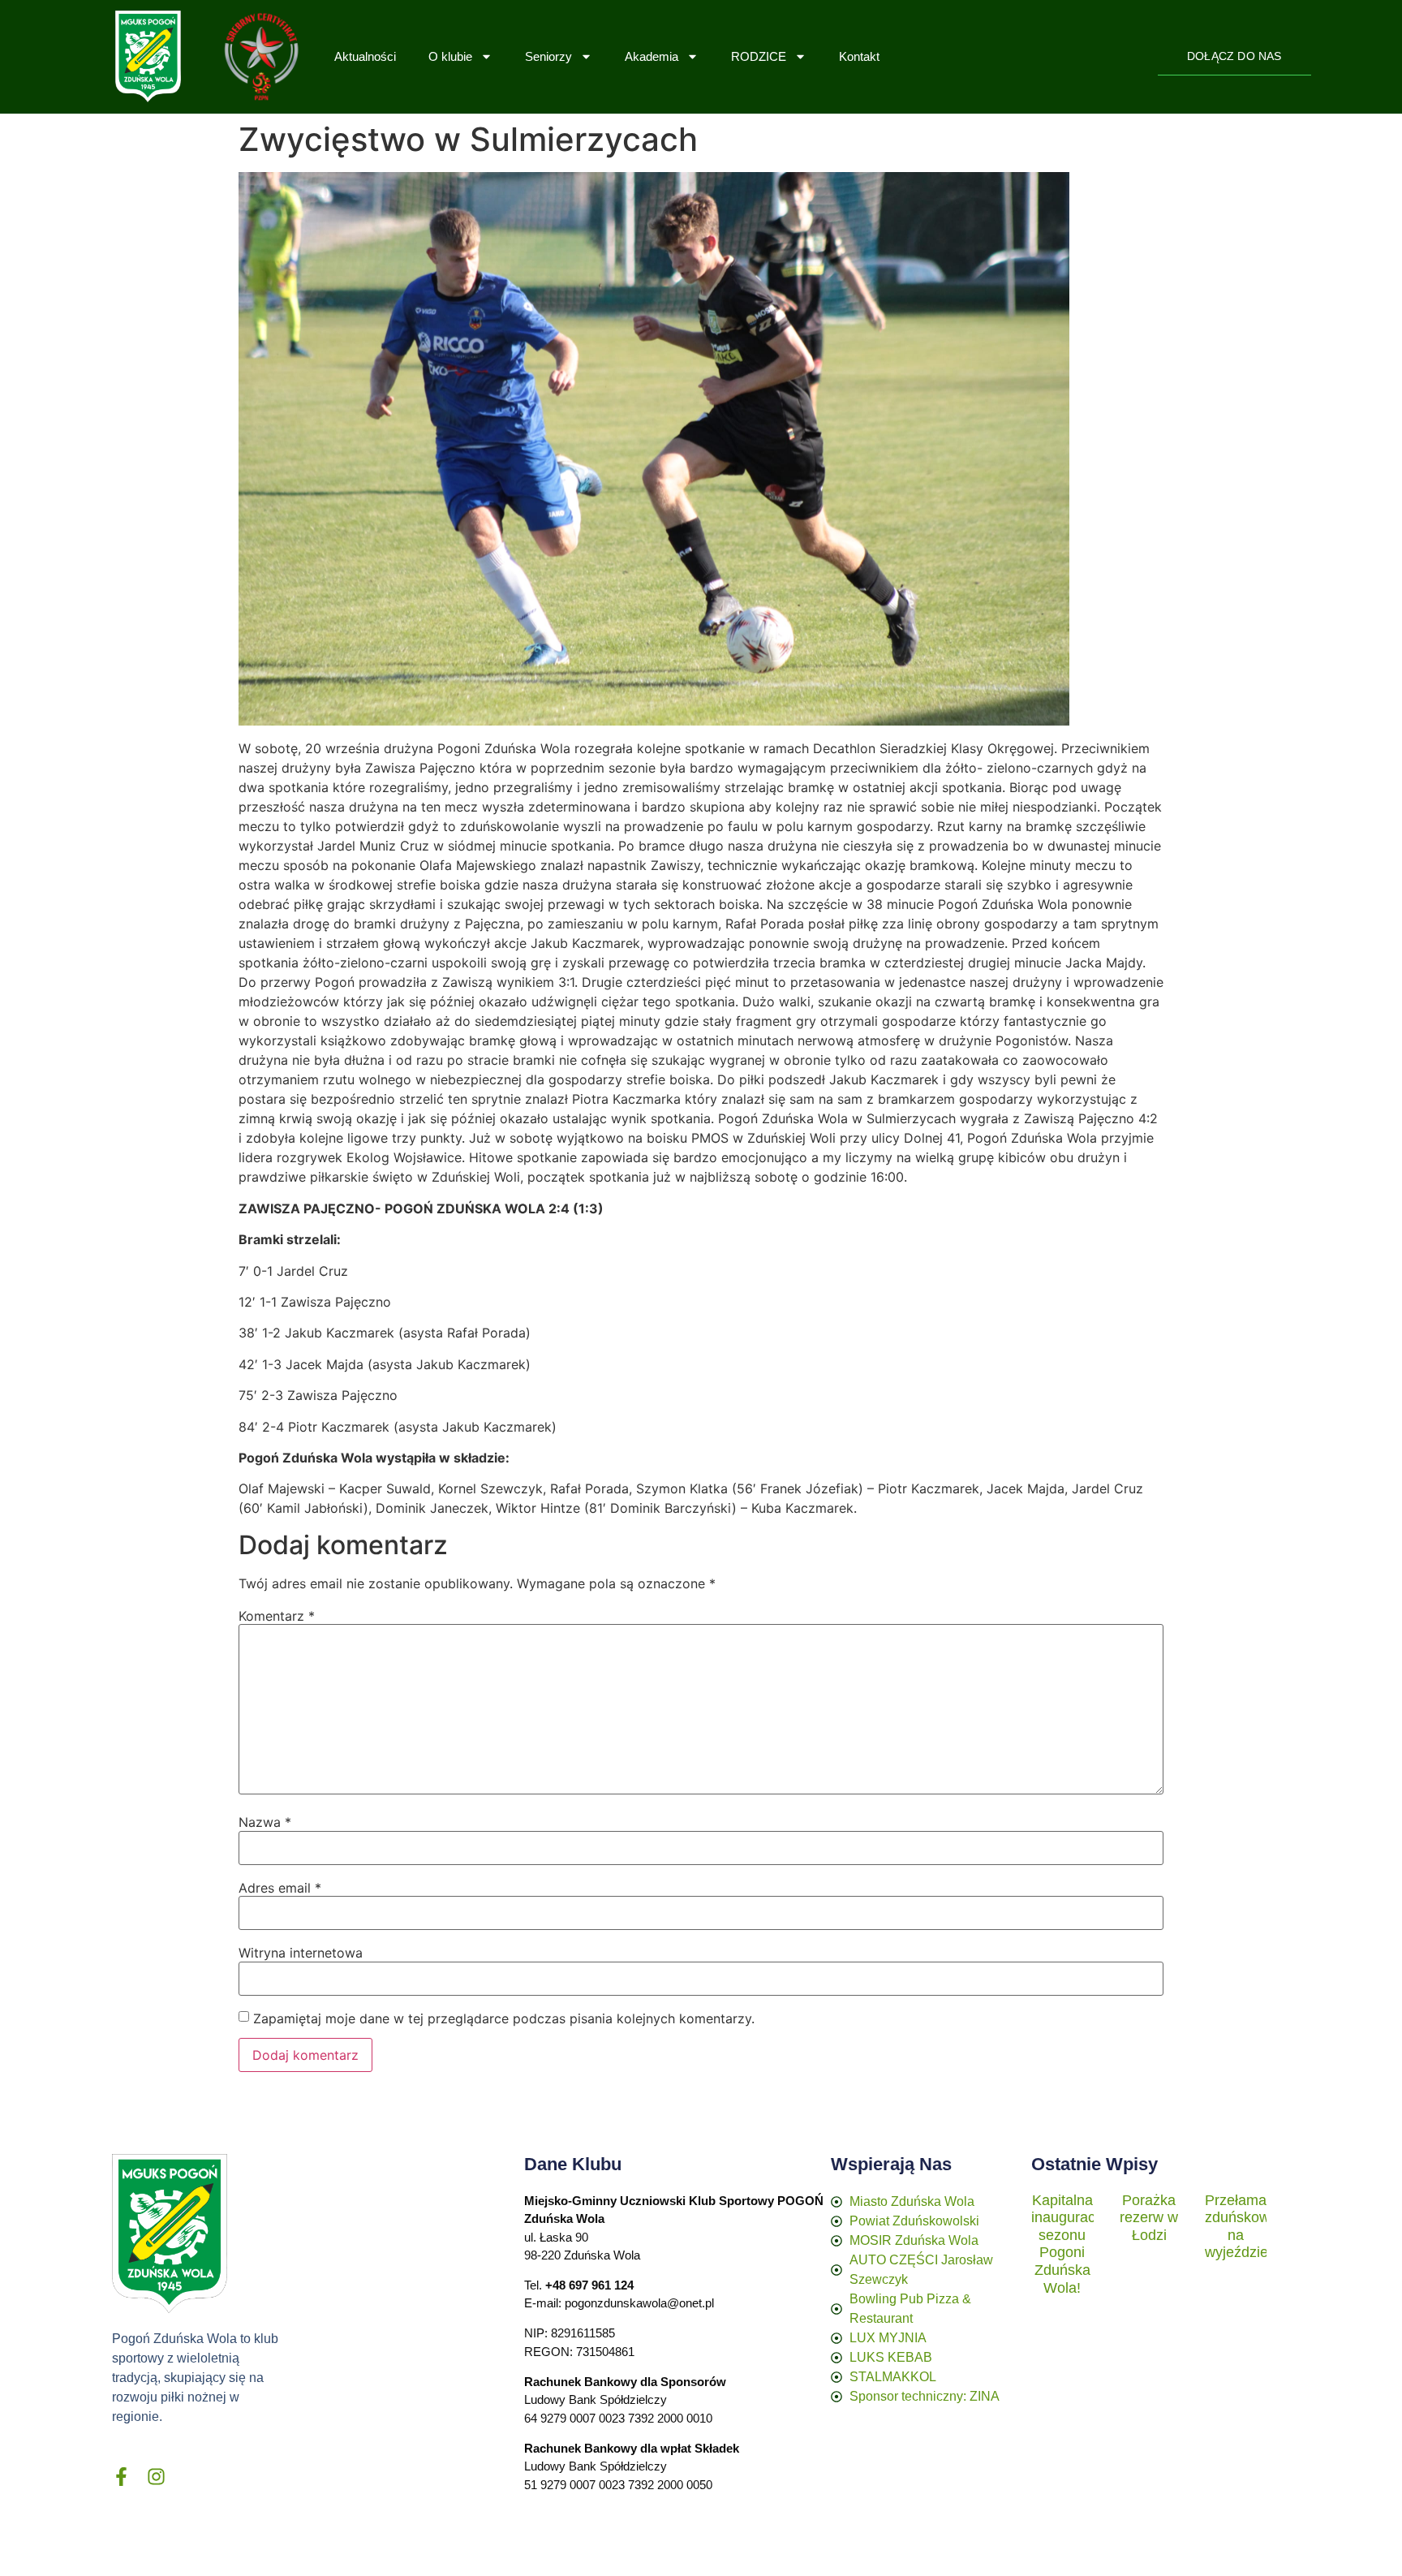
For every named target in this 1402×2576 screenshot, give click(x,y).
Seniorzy (548, 56)
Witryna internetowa (301, 1953)
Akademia (652, 56)
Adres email (280, 1888)
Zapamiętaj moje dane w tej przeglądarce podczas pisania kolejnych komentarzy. (504, 2018)
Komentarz (277, 1616)
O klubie (450, 56)
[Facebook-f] (121, 2477)
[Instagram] (156, 2477)
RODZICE (759, 56)
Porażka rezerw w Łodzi (1149, 2218)
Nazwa (265, 1822)
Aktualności (365, 56)
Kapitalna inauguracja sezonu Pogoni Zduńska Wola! (1069, 2244)
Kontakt (859, 56)
